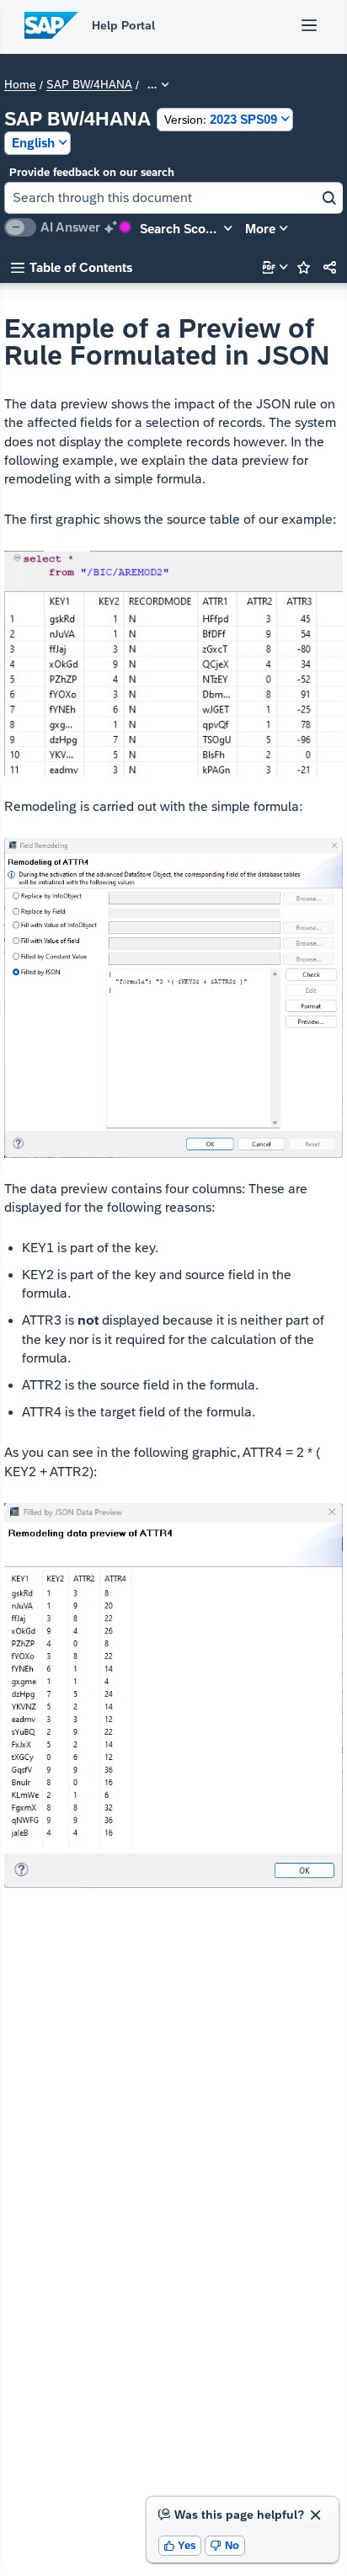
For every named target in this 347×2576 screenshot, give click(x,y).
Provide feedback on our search (92, 172)
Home (20, 85)
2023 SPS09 (221, 119)
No (225, 2545)
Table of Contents (72, 267)
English (33, 143)
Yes (180, 2545)
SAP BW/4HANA (89, 85)
